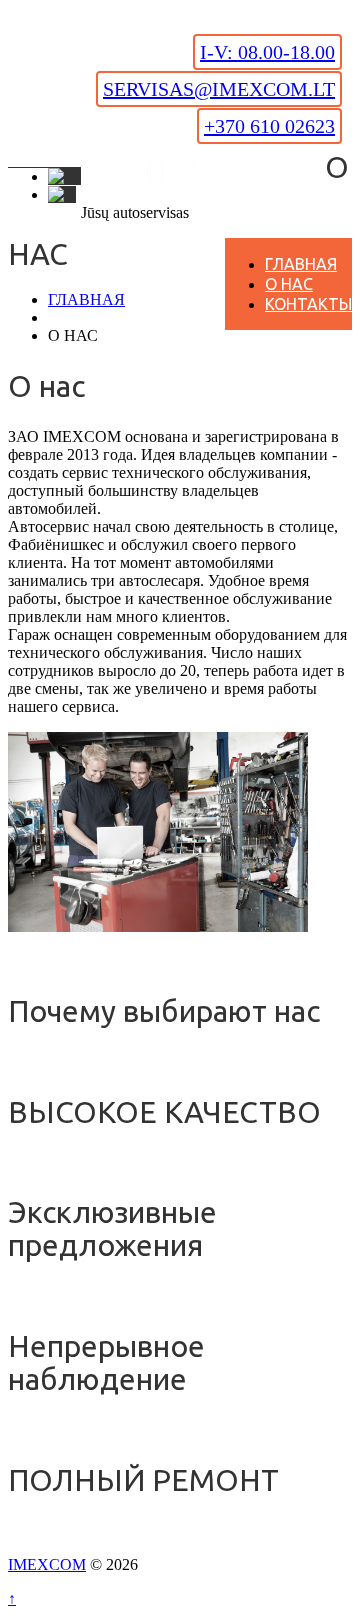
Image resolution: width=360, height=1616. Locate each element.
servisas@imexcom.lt (219, 89)
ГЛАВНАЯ (301, 264)
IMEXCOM (47, 1564)
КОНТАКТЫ (308, 304)
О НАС (289, 284)
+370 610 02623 (269, 126)
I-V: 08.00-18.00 (267, 52)
